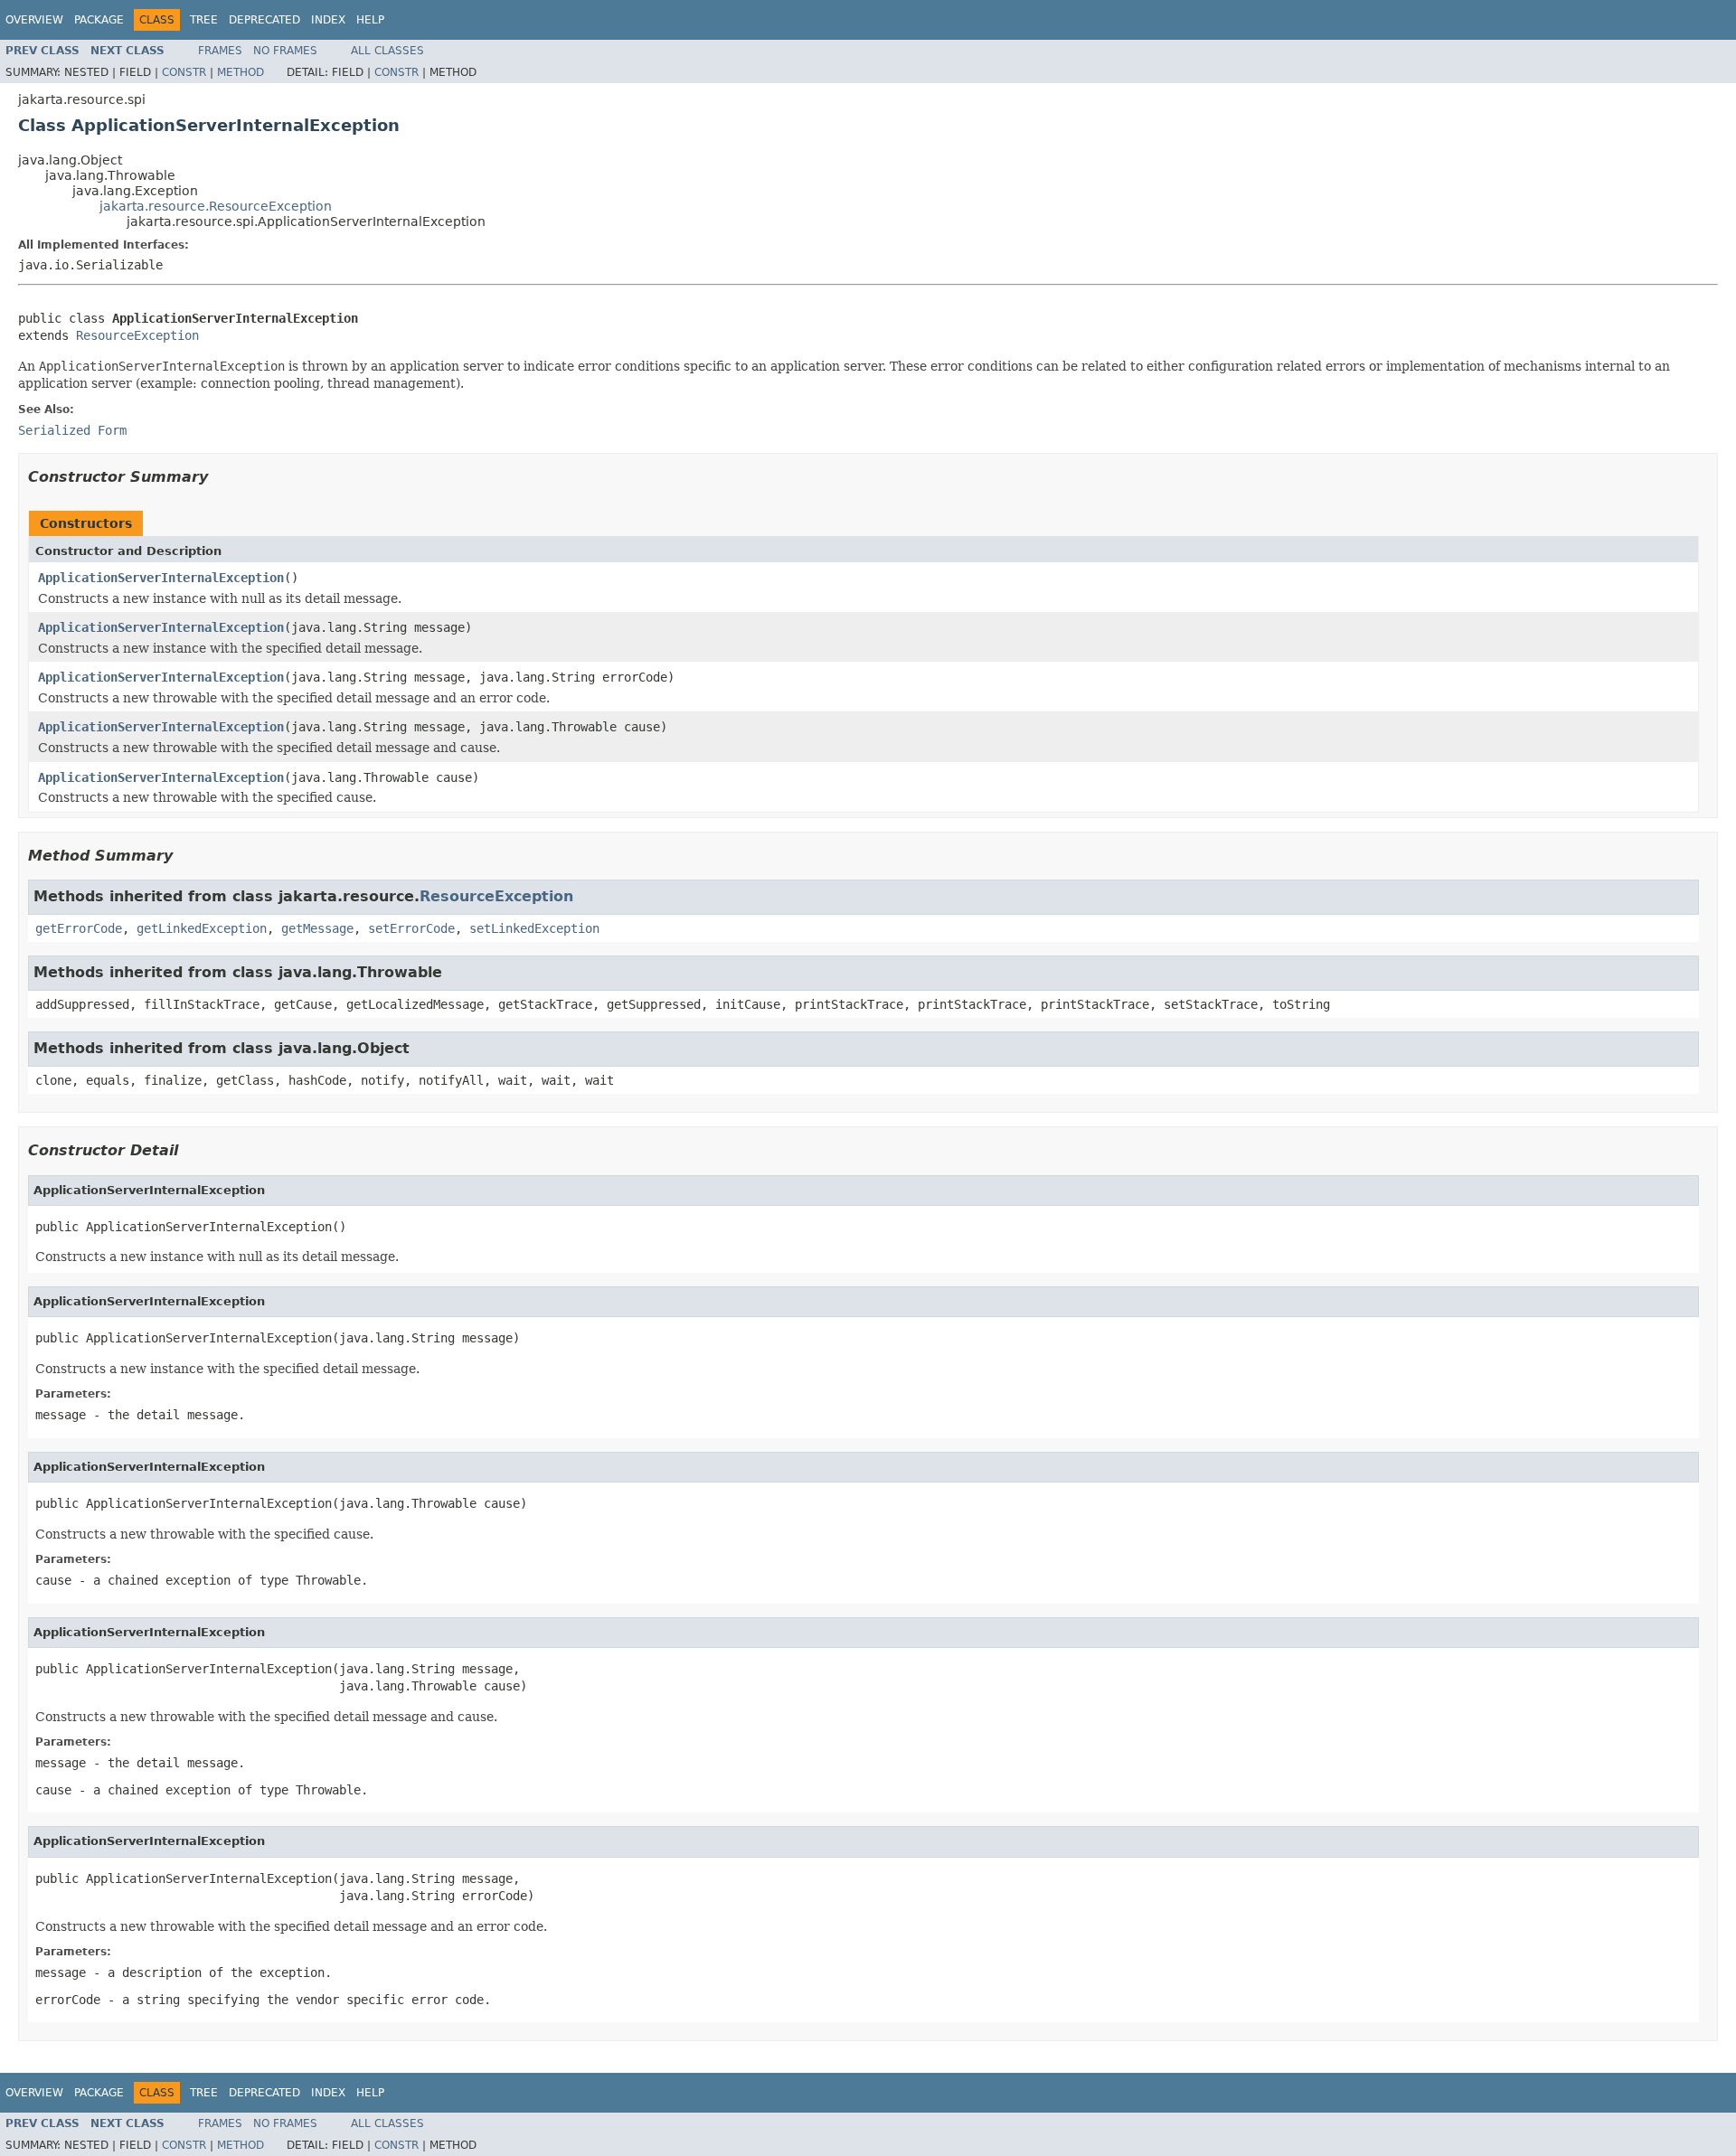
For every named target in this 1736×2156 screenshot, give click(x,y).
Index (328, 20)
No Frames (285, 51)
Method (241, 72)
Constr (184, 72)
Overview (34, 20)
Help (370, 20)
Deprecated (264, 20)
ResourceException (137, 335)
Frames (220, 51)
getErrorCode (79, 928)
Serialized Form (72, 430)
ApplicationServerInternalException (161, 578)
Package (99, 20)
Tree (204, 20)
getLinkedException (202, 928)
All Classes (387, 51)
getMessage (317, 928)
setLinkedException (534, 928)
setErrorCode (411, 928)
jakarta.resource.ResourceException (216, 206)
